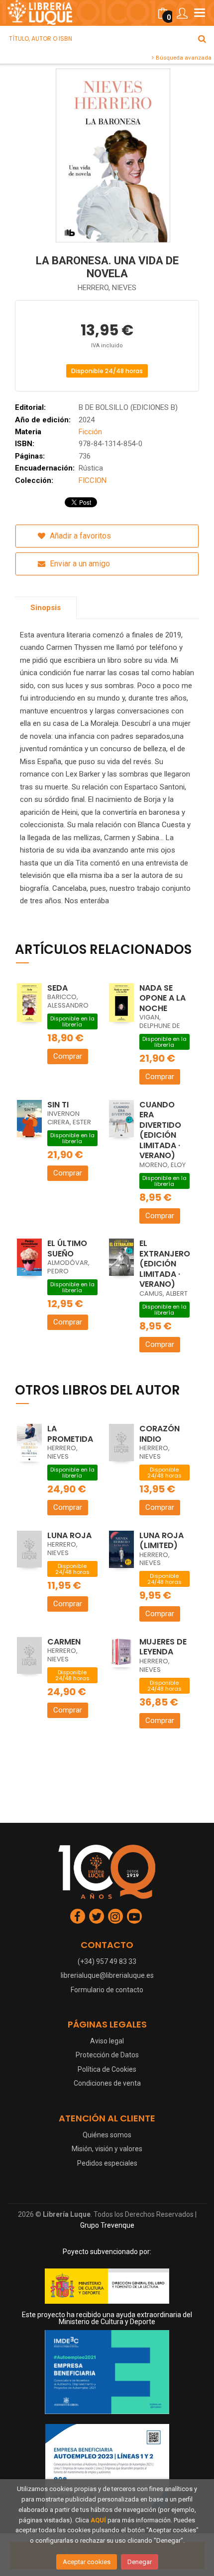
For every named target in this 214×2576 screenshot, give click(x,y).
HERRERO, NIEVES (107, 288)
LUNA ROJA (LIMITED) (161, 1541)
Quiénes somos (107, 2135)
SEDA (57, 988)
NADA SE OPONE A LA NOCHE (162, 998)
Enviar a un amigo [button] (79, 564)
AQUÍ (98, 2520)
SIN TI (58, 1105)
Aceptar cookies (87, 2562)
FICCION (93, 480)
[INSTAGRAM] (115, 1916)
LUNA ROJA (69, 1535)
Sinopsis (46, 608)
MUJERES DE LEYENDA (163, 1647)
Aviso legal (107, 2041)
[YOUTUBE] (134, 1916)
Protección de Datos (107, 2055)
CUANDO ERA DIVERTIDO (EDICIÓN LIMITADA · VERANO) (160, 1130)
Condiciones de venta (107, 2083)
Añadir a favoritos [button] (79, 536)
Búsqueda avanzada (183, 58)
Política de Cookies (107, 2069)
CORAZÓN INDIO (160, 1434)
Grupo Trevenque (107, 2225)
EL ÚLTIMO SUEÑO (67, 1249)
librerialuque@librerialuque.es (107, 1975)
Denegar (140, 2562)
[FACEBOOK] (78, 1916)
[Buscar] (202, 39)
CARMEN (64, 1642)
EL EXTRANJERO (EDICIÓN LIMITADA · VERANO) (165, 1264)
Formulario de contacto (107, 1990)
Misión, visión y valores (107, 2149)
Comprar (68, 1056)
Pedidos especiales (107, 2163)
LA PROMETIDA (70, 1434)
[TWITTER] (97, 1916)
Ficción (90, 432)
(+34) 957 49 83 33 (107, 1961)
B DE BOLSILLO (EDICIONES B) (128, 407)
